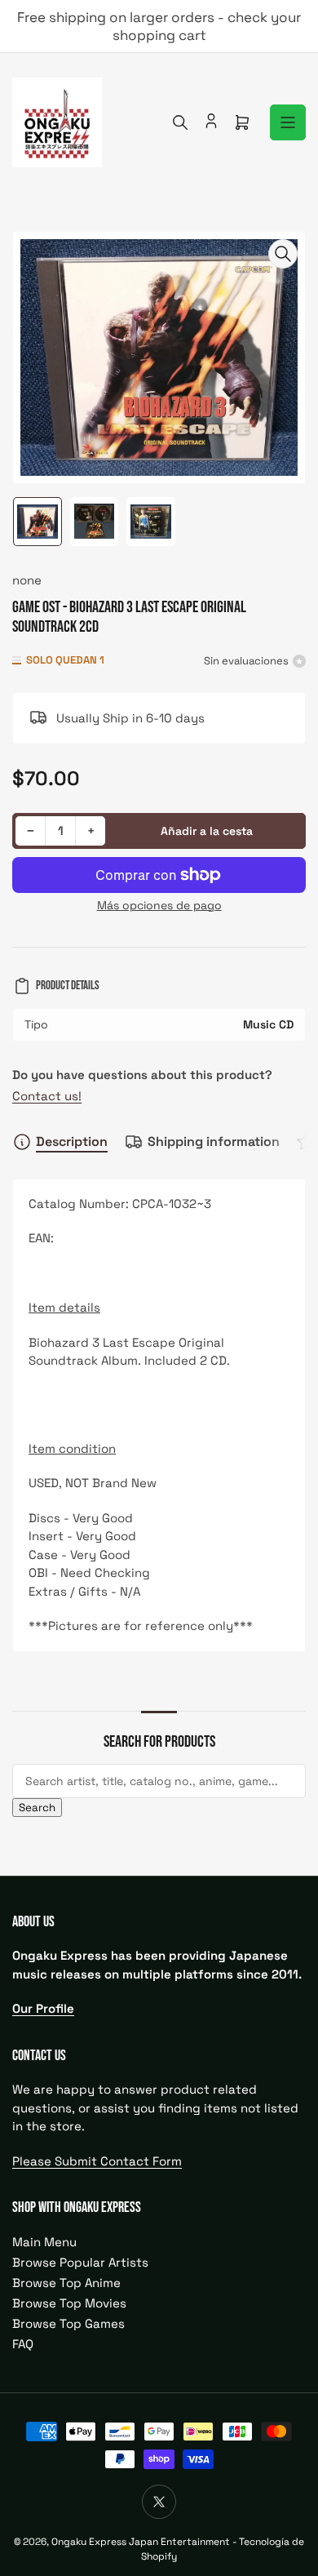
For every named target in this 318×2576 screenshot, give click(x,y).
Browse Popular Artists (80, 2262)
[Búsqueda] (180, 122)
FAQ (23, 2344)
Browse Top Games (68, 2323)
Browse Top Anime (66, 2283)
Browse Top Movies (69, 2303)
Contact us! (47, 1096)
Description (72, 1141)
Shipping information (214, 1141)
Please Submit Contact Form (97, 2161)
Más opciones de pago (159, 905)
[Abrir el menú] (288, 122)
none (27, 580)
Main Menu (44, 2242)
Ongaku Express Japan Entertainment (141, 2542)
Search (37, 1808)
